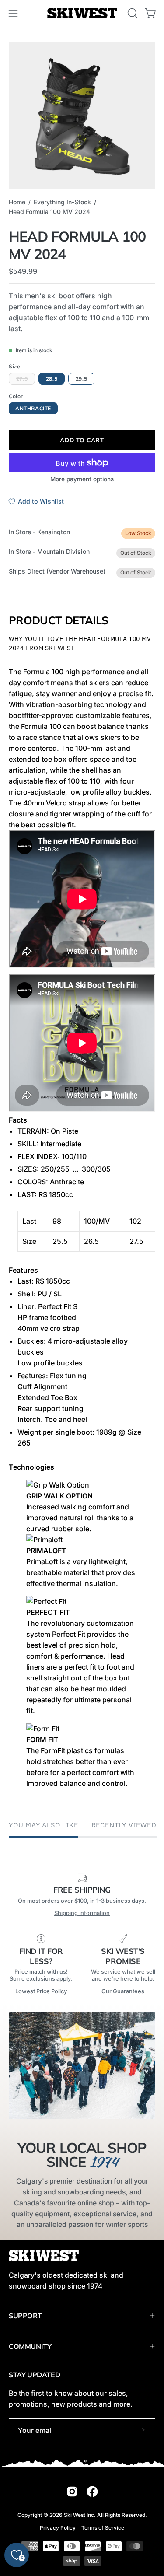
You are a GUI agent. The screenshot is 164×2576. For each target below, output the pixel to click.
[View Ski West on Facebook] (92, 2492)
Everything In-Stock (62, 202)
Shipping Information (82, 1913)
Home (17, 202)
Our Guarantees (123, 1991)
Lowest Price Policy (41, 1991)
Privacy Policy (58, 2528)
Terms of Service (103, 2528)
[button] (132, 13)
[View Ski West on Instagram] (72, 2492)
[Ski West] (82, 13)
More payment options (82, 479)
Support (25, 2316)
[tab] (82, 900)
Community (30, 2346)
